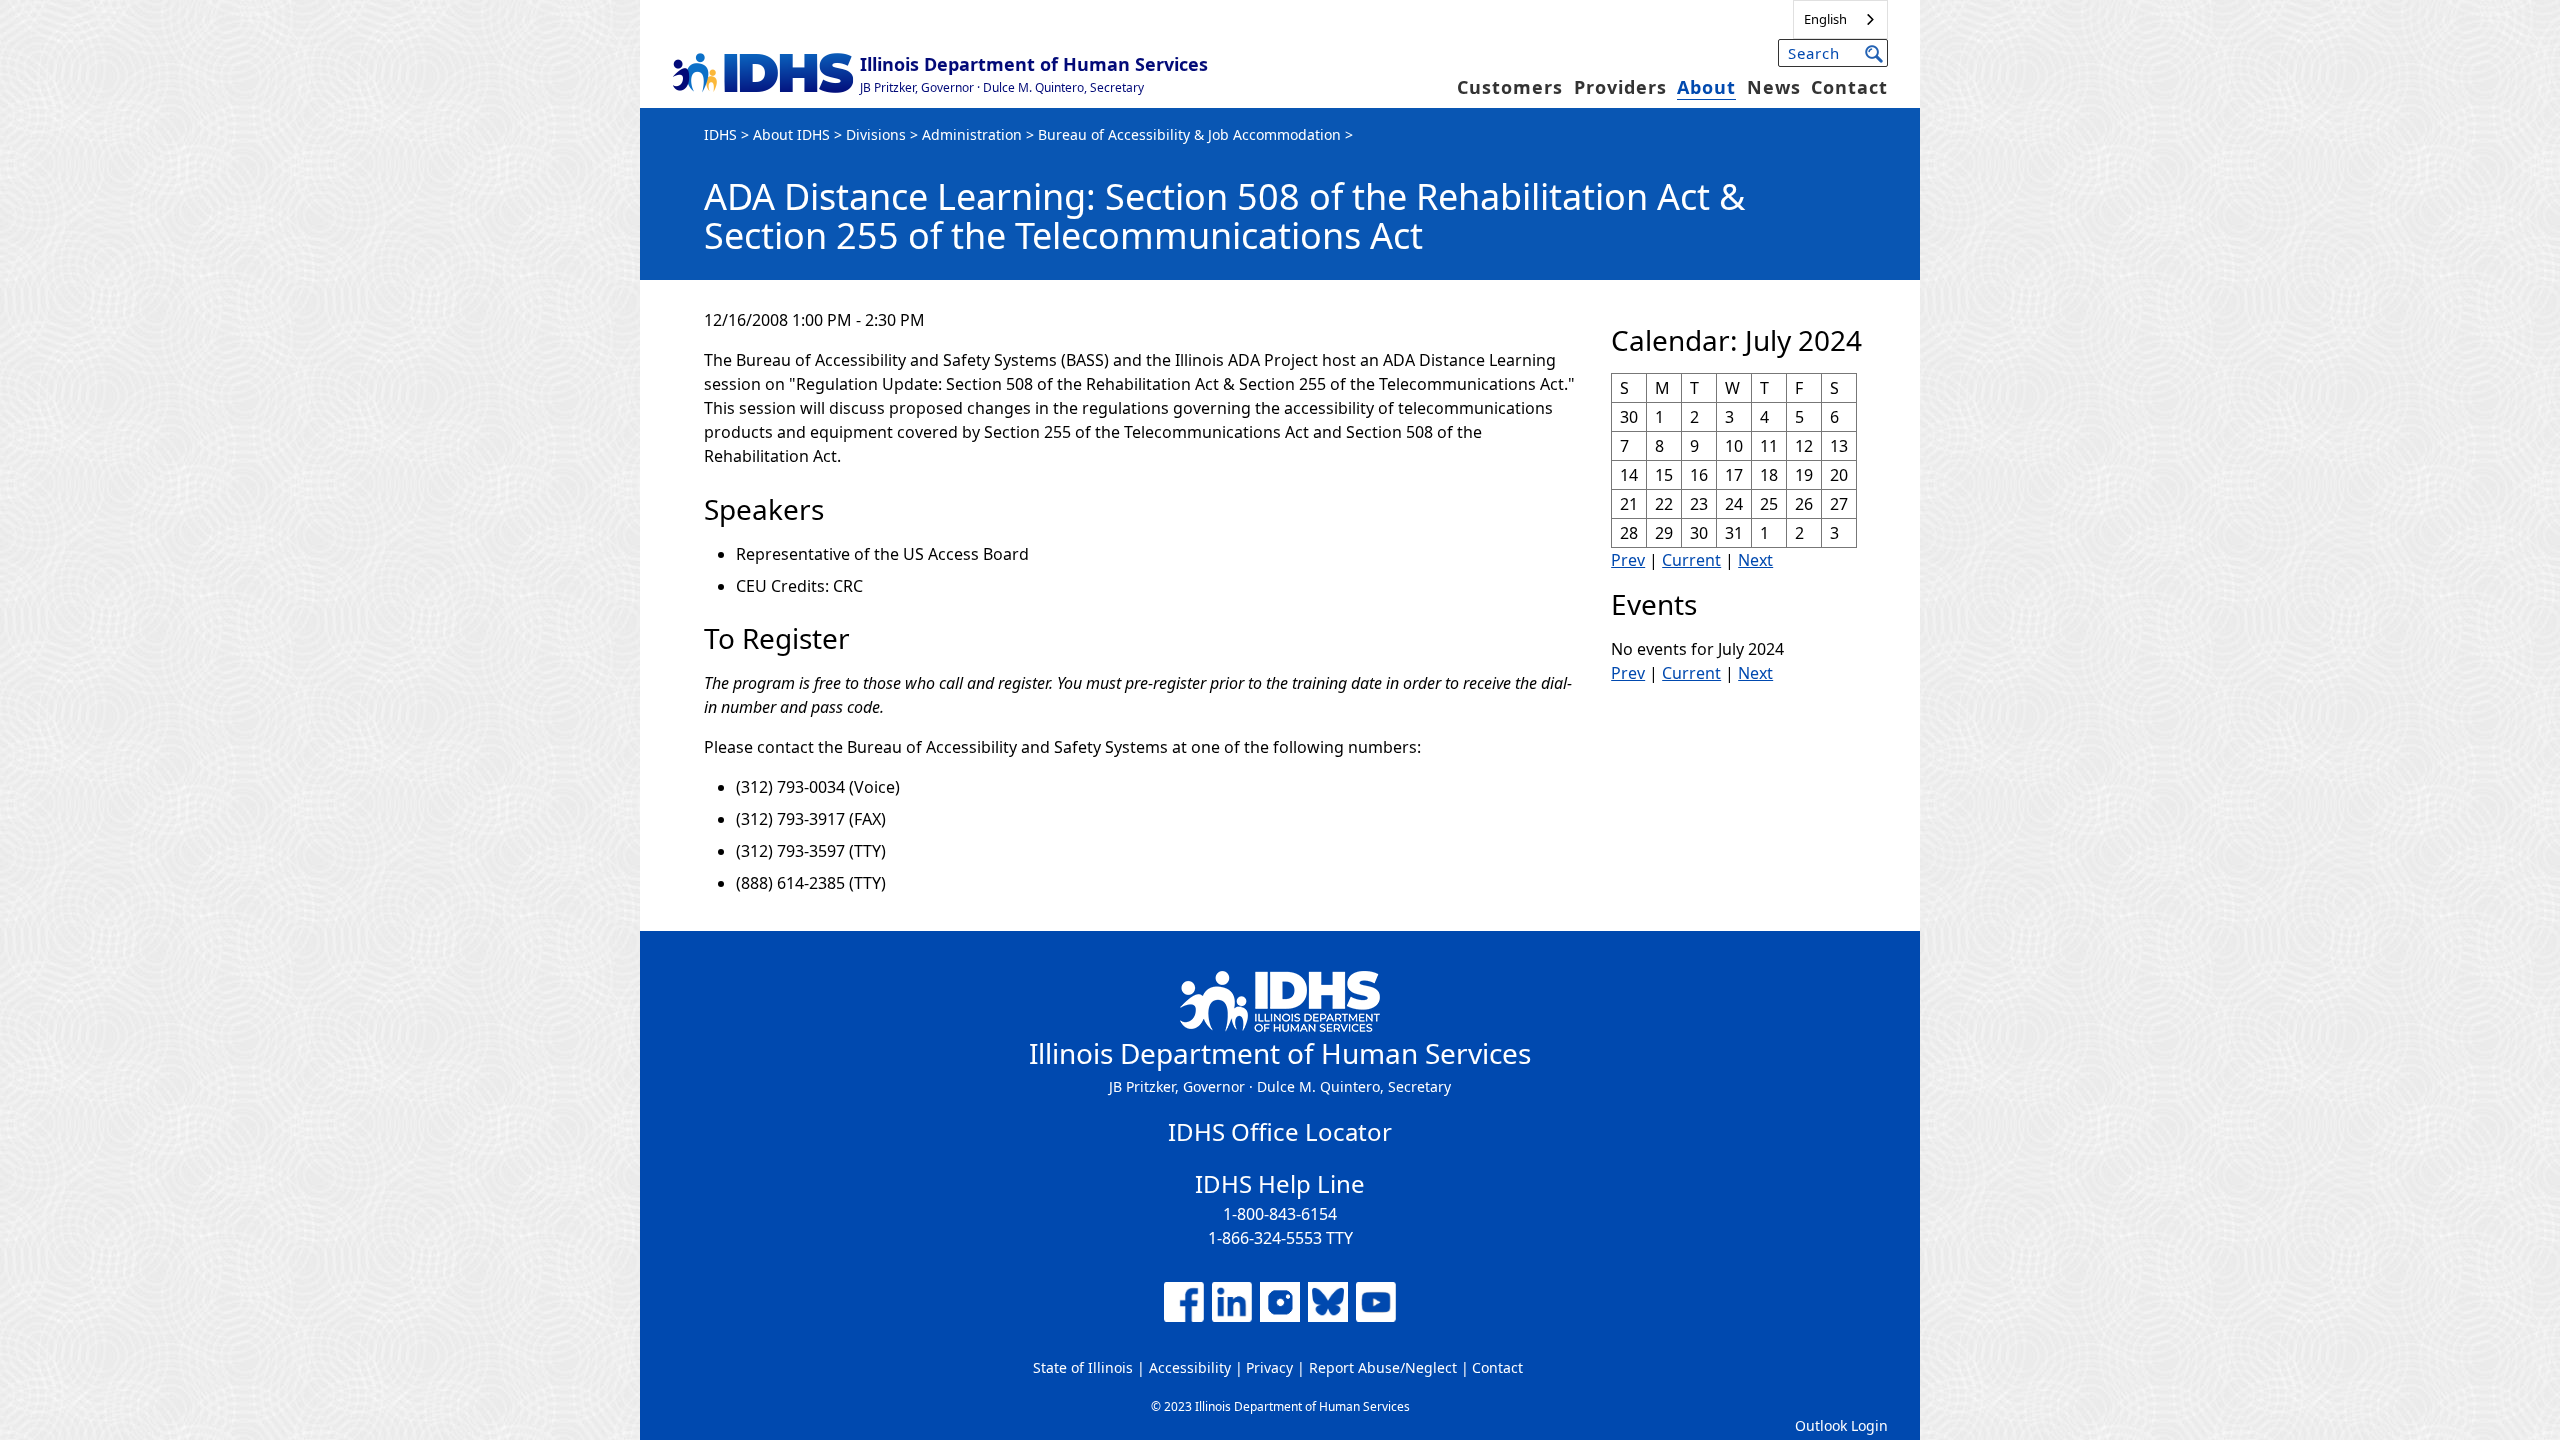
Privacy (1269, 1367)
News (1774, 87)
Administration (972, 134)
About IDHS (791, 134)
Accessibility (1190, 1367)
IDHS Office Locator (1280, 1131)
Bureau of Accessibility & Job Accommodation (1189, 134)
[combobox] (1840, 19)
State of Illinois (1083, 1367)
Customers (1510, 87)
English (1825, 19)
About (1706, 87)
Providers (1620, 87)
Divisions (876, 134)
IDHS (720, 134)
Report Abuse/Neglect (1383, 1367)
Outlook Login (1841, 1425)
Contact (1849, 87)
